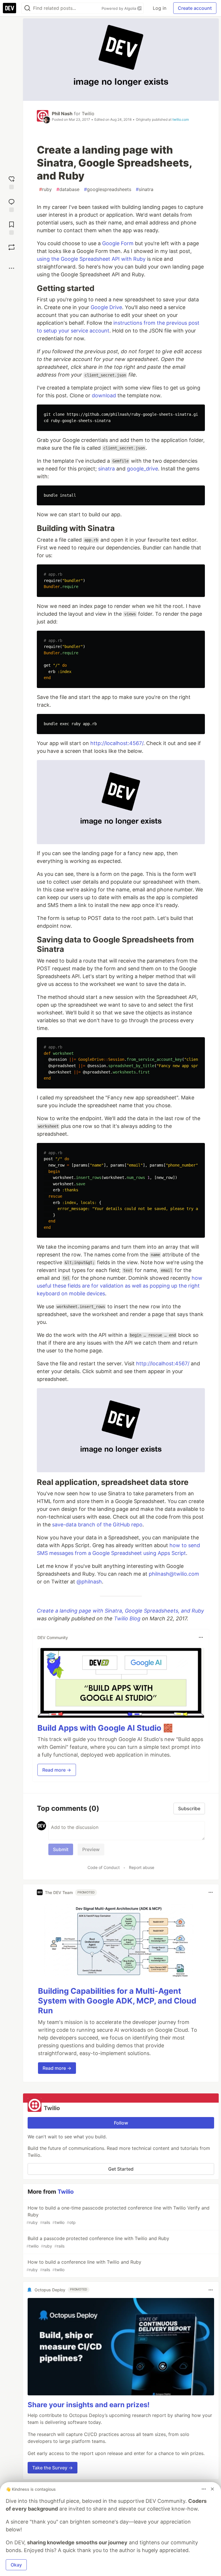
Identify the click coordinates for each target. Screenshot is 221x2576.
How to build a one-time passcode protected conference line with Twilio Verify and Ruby (118, 2215)
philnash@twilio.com (174, 1574)
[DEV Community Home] (9, 8)
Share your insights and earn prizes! (89, 2405)
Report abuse (142, 1867)
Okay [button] (16, 2565)
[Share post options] (12, 268)
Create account (195, 8)
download (104, 395)
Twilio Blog (127, 1618)
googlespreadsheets (108, 189)
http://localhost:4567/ (117, 743)
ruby (45, 189)
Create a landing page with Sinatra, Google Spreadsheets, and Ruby (120, 1611)
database (68, 189)
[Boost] (12, 247)
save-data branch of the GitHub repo (97, 1525)
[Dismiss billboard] (212, 2489)
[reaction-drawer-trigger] (12, 182)
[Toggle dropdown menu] (201, 1637)
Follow (121, 2123)
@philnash (89, 1582)
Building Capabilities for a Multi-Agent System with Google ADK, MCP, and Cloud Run (117, 2001)
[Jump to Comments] (12, 205)
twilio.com (181, 119)
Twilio (88, 114)
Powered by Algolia (119, 8)
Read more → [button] (57, 1770)
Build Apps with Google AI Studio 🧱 (105, 1728)
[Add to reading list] (12, 227)
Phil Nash (62, 114)
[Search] (27, 8)
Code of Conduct (104, 1867)
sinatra (145, 189)
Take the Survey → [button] (53, 2468)
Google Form (118, 243)
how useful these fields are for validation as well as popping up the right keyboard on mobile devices (120, 1286)
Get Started (121, 2169)
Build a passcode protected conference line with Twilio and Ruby (98, 2242)
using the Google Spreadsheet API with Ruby (91, 259)
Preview (91, 1849)
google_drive (142, 469)
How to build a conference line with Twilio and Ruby (84, 2266)
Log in (160, 8)
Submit (61, 1849)
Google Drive (106, 307)
